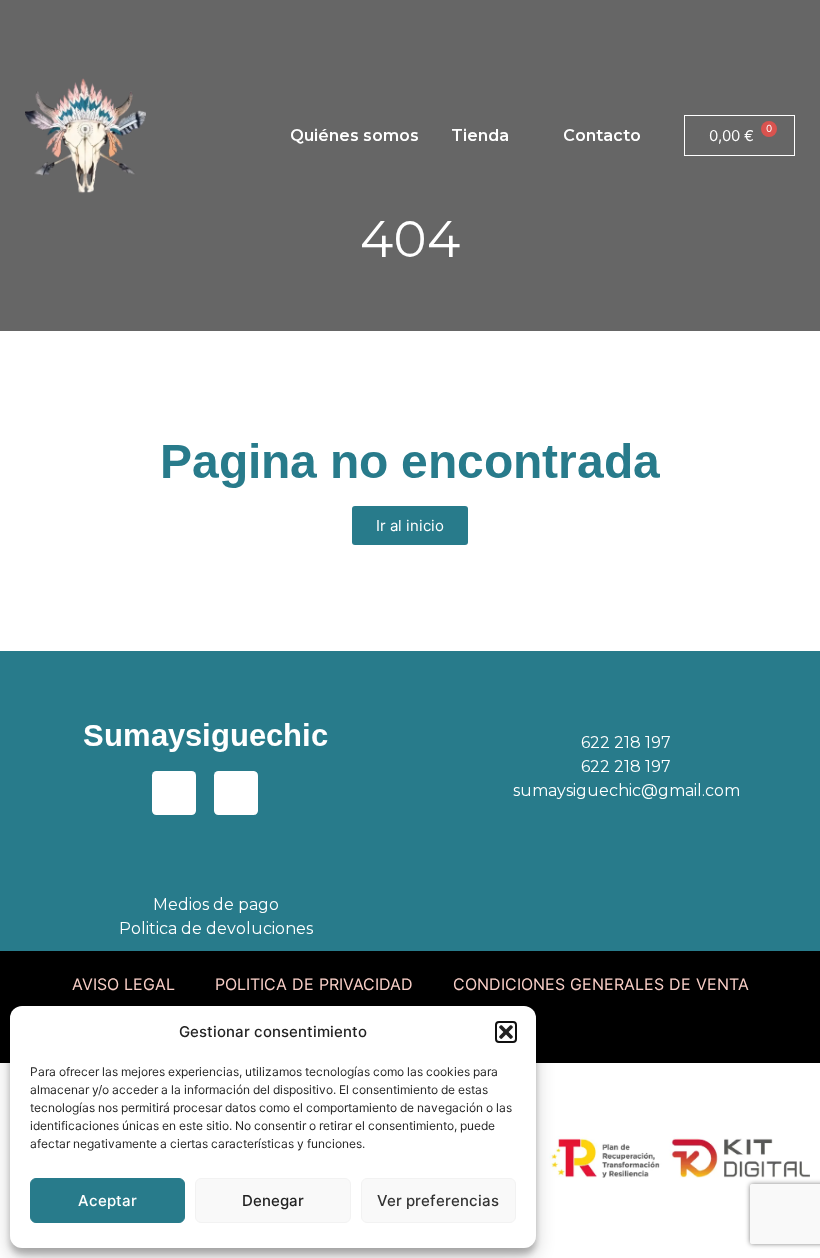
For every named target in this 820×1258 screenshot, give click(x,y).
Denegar (273, 1200)
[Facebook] (35, 25)
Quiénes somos (354, 135)
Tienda (480, 135)
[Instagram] (90, 25)
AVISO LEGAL (123, 984)
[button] (506, 1032)
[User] (145, 25)
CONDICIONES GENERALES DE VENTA (601, 984)
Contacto (602, 135)
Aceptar (107, 1200)
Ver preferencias (438, 1200)
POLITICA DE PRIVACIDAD (314, 984)
